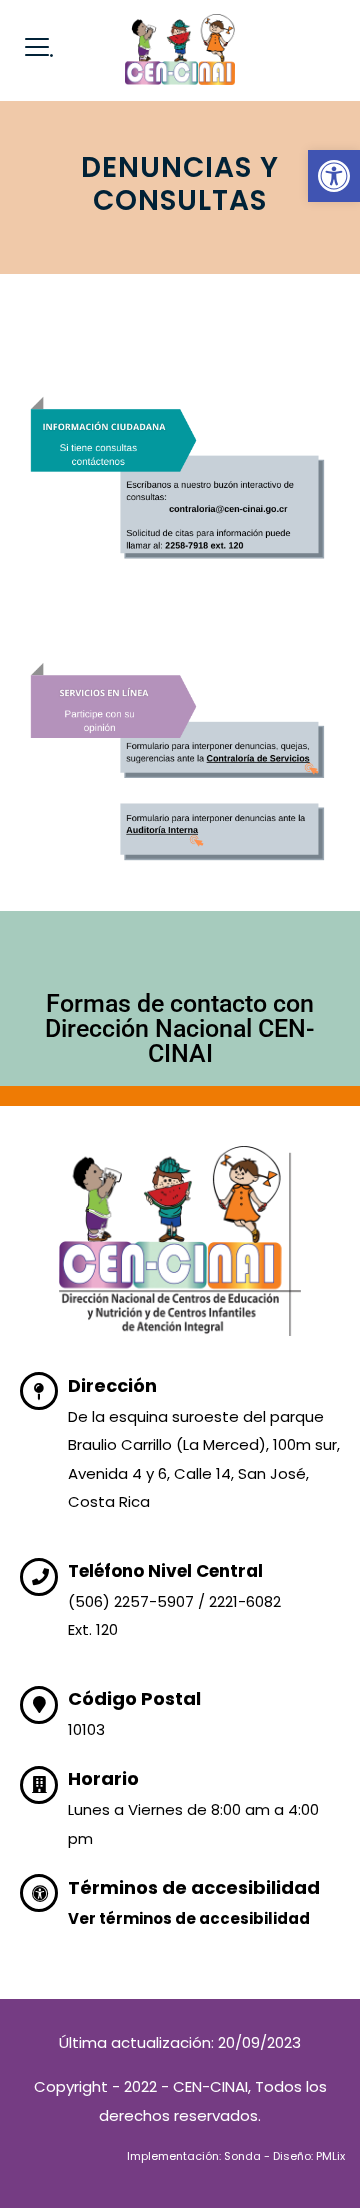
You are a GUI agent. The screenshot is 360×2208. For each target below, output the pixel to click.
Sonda (242, 2156)
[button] (334, 176)
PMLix (330, 2156)
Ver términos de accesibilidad (189, 1918)
